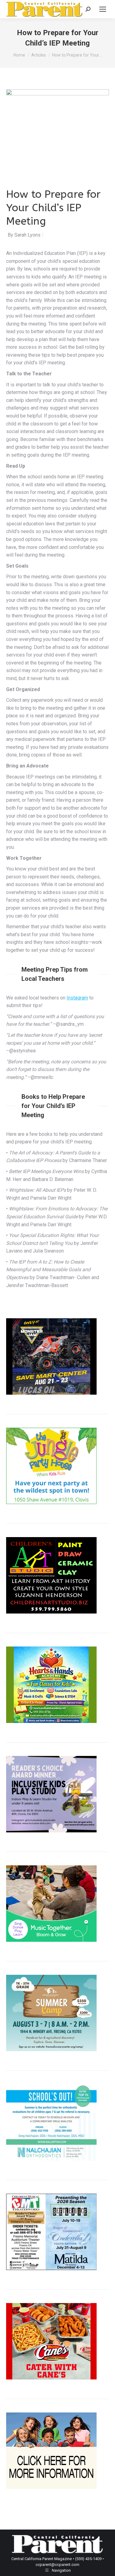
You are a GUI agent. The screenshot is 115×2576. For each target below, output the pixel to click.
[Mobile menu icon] (103, 9)
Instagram (77, 998)
